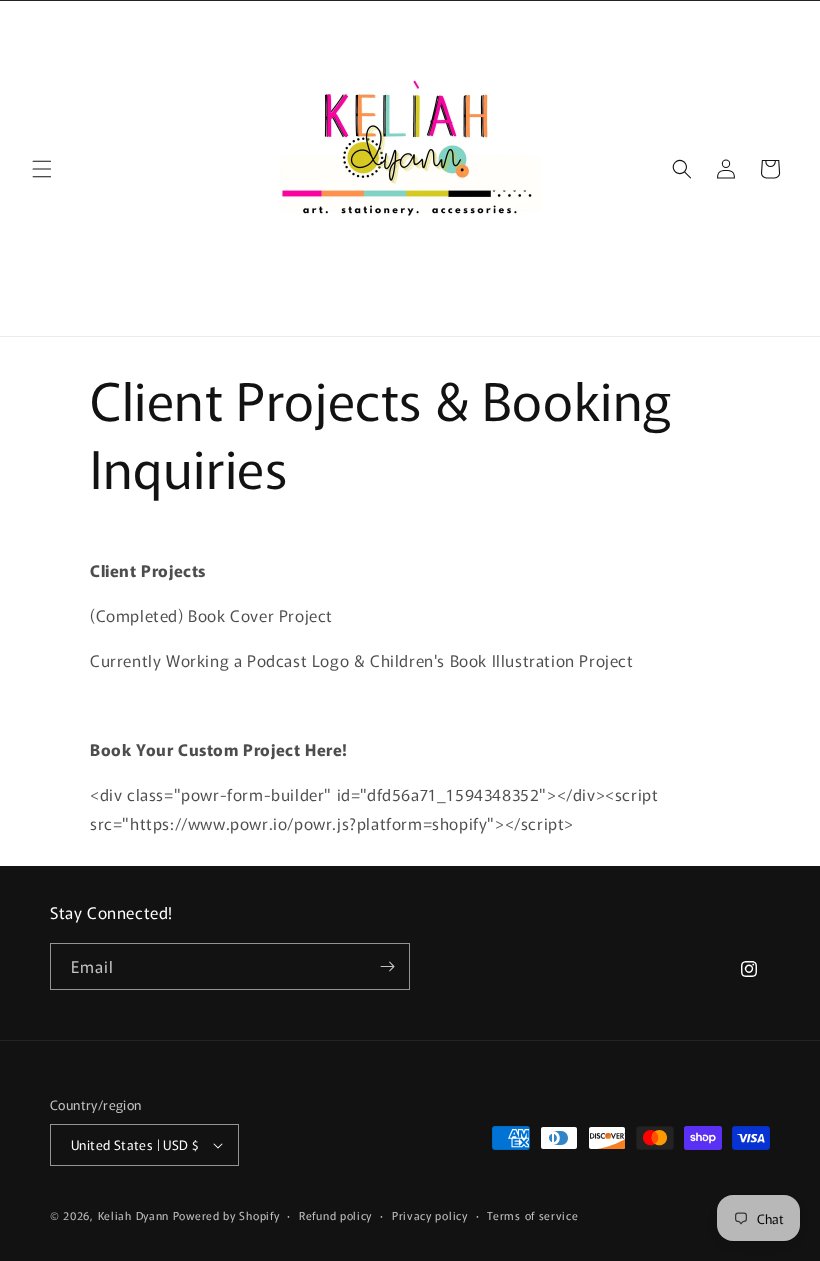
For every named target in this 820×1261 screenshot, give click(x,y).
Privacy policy (430, 1215)
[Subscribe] (387, 966)
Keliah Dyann (133, 1215)
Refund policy (335, 1215)
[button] (42, 169)
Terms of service (532, 1215)
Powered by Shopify (226, 1215)
